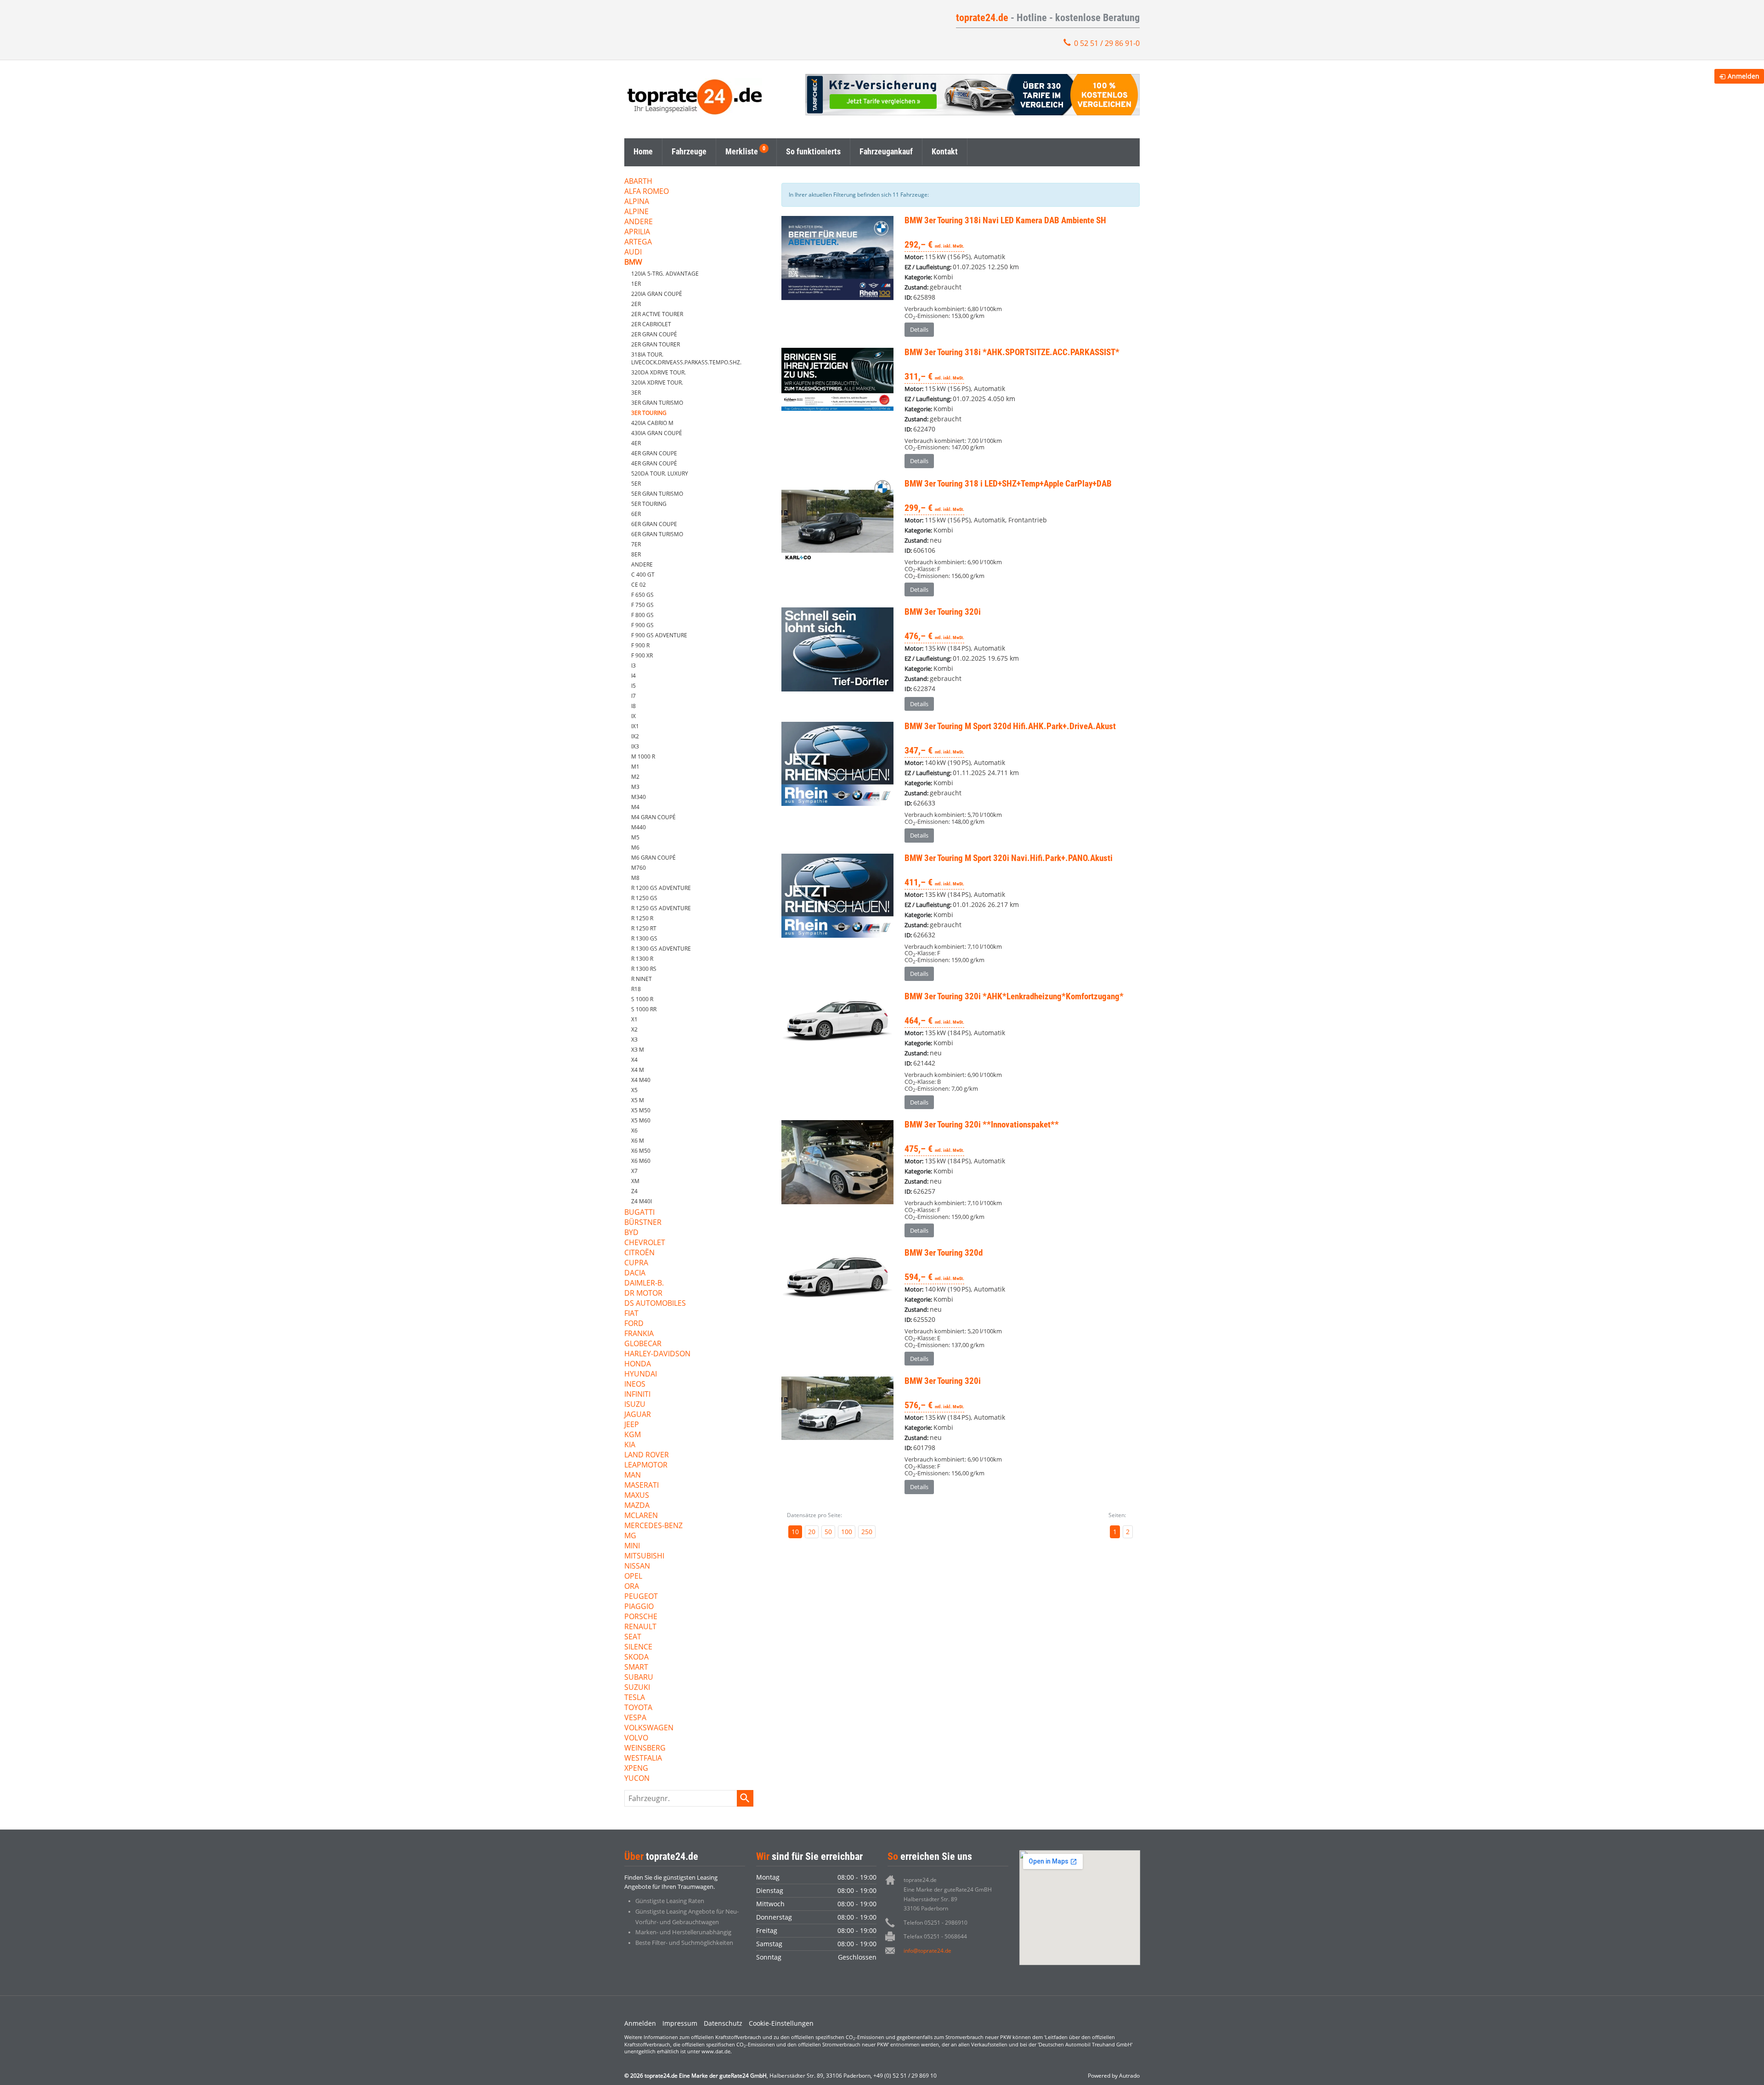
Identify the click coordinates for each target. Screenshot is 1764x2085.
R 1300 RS (644, 969)
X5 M (638, 1100)
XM (635, 1181)
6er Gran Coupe (654, 524)
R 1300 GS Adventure (661, 949)
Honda (638, 1364)
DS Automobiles (655, 1304)
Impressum (680, 2023)
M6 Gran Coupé (653, 858)
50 (828, 1532)
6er (636, 514)
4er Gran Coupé (654, 463)
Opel (633, 1577)
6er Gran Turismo (657, 534)
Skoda (636, 1657)
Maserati (642, 1486)
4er (636, 443)
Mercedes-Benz (653, 1526)
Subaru (639, 1678)
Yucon (637, 1779)
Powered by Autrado (1114, 2076)
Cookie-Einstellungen (781, 2023)
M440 (639, 827)
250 (867, 1532)
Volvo (636, 1738)
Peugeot (641, 1597)
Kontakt (945, 151)
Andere (639, 222)
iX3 (635, 746)
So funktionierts (813, 151)
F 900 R (640, 645)
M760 (639, 868)
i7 (633, 696)
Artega (638, 242)
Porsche (641, 1617)
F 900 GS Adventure (659, 635)
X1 (634, 1019)
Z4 (634, 1191)
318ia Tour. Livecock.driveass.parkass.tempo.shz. (686, 358)
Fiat (631, 1314)
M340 (639, 797)
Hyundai (641, 1374)
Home (643, 151)
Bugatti (639, 1213)
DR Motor (643, 1294)
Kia (630, 1445)
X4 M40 (641, 1080)
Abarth (638, 182)
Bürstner (643, 1223)
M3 (635, 787)
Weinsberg (645, 1748)
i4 (633, 676)
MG (630, 1536)
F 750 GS (642, 605)
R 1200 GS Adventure (661, 888)
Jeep (632, 1425)
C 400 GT (643, 575)
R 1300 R (642, 959)
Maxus (637, 1496)
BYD (631, 1233)
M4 (635, 807)
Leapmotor (646, 1465)
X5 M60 (641, 1120)
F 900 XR (642, 655)
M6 (635, 847)
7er (636, 544)
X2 (634, 1029)
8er (636, 554)
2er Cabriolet (651, 324)
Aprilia (637, 232)
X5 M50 (641, 1110)
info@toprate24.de (927, 1951)
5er (636, 484)
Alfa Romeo (647, 192)
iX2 (635, 736)
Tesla (635, 1698)
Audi (633, 252)
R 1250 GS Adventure (661, 908)
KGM (633, 1435)
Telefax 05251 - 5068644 (935, 1936)
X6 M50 (641, 1151)
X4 (634, 1060)
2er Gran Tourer (656, 344)
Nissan (637, 1567)
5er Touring (649, 504)
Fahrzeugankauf (886, 151)
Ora (632, 1587)
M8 (635, 878)
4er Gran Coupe (654, 453)
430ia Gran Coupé (657, 433)
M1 (635, 767)
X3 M (638, 1050)
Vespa (635, 1718)
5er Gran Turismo (657, 494)
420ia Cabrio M (652, 423)
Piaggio (639, 1607)
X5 (634, 1090)
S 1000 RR (644, 1009)
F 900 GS (642, 625)
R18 (636, 989)
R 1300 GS (644, 938)
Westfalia (643, 1759)
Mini (632, 1546)
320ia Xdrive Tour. (657, 382)
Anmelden (640, 2023)
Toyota (638, 1708)
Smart (636, 1668)
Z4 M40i (642, 1201)
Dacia (635, 1273)
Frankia (639, 1334)
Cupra (636, 1263)
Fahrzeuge (689, 151)
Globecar (643, 1344)
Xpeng (636, 1769)
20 (812, 1532)
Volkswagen (649, 1728)
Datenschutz (723, 2023)
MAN (633, 1476)
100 (847, 1532)
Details (919, 329)
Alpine (636, 212)
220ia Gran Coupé (657, 294)
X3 (634, 1040)
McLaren (641, 1516)
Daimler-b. (644, 1283)
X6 (634, 1130)
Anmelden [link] (1744, 76)
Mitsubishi (644, 1556)
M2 (635, 777)
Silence (638, 1647)
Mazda (637, 1506)
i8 (633, 706)
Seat (633, 1637)
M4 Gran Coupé (653, 817)
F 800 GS (642, 615)
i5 (633, 686)
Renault (640, 1627)
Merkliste (742, 151)
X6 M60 (641, 1161)
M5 (635, 837)
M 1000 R (643, 756)
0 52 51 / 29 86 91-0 (1107, 43)
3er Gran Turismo (657, 403)
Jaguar (638, 1415)
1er (636, 284)
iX (633, 716)
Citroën (639, 1253)
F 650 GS (642, 595)
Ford (634, 1324)
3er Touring (649, 413)
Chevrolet (645, 1243)
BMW (633, 263)
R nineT (642, 979)
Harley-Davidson (657, 1354)
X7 (634, 1171)
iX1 (635, 726)
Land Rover (647, 1455)
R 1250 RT (644, 928)
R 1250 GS (644, 898)
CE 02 (639, 585)
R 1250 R (642, 918)
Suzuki (637, 1688)
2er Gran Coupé (654, 334)
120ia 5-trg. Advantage (665, 274)
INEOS (635, 1385)
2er (636, 304)
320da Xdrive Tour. (659, 372)
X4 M (638, 1070)
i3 (633, 666)
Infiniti (637, 1395)
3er (636, 393)
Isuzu (635, 1405)
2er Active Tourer (657, 314)
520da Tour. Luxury (660, 473)
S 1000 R (642, 999)
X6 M (638, 1141)
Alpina (637, 202)
